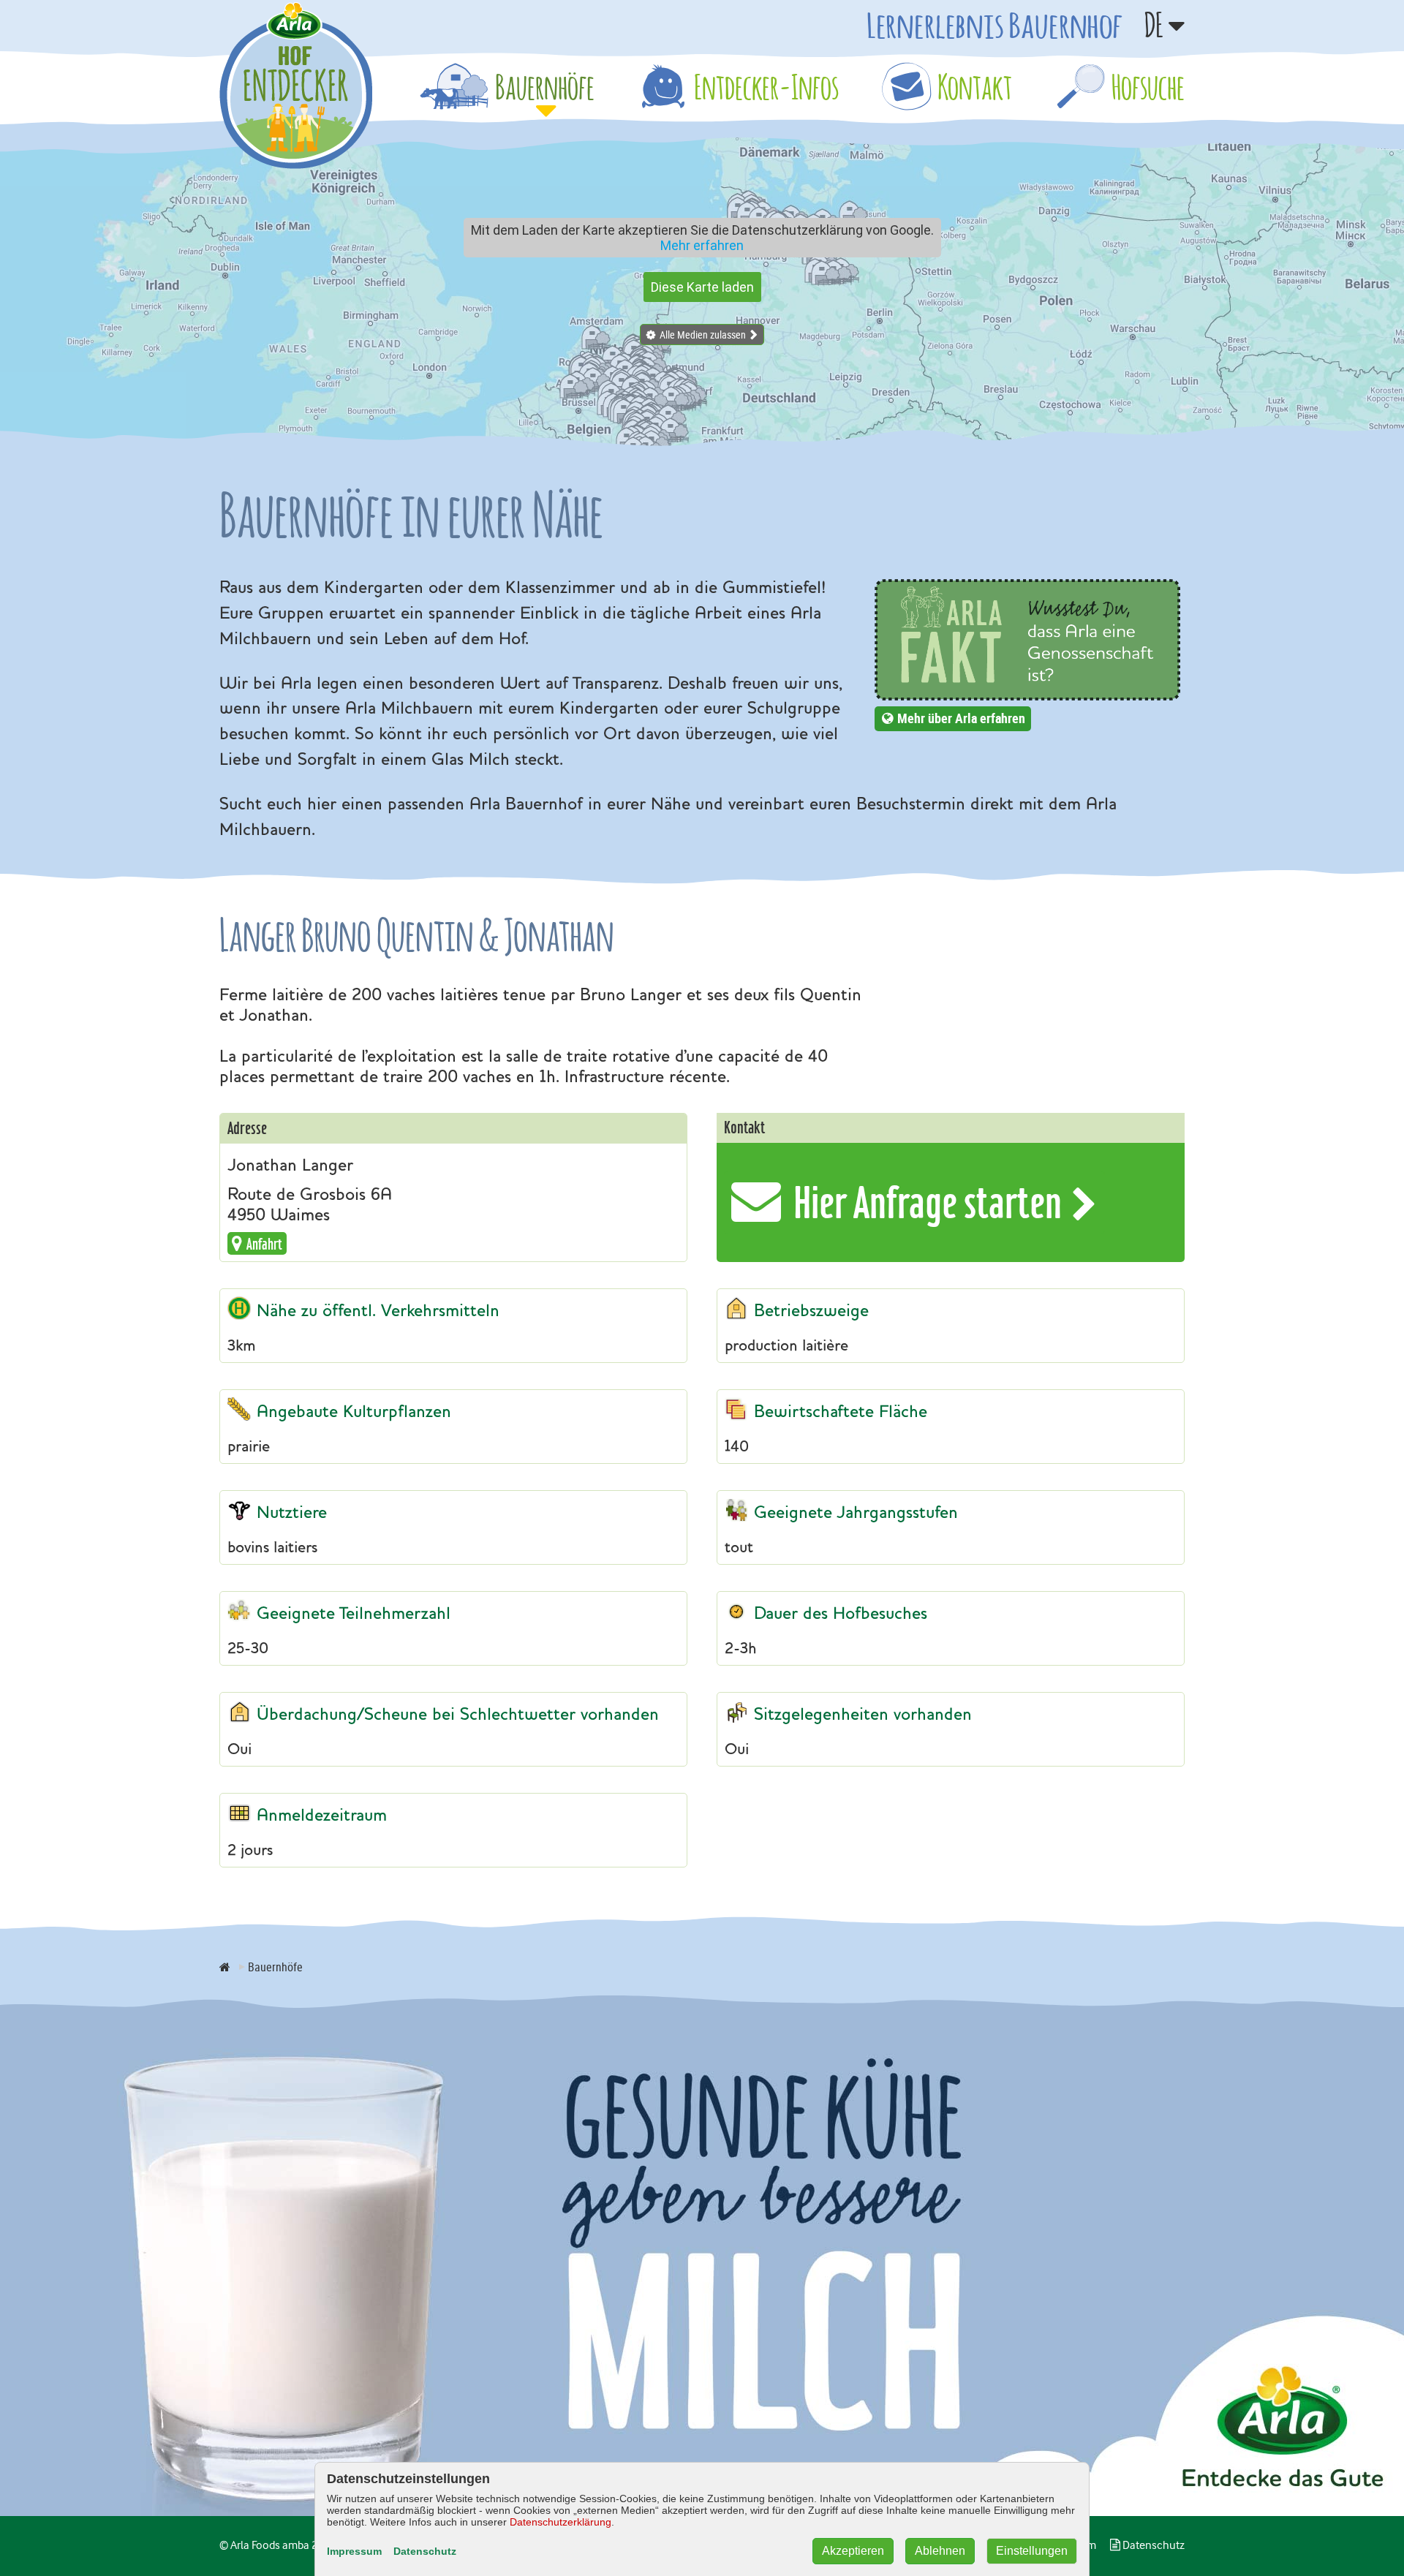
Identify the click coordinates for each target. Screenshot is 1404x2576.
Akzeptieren (853, 2551)
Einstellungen (1032, 2551)
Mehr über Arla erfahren (961, 718)
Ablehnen (940, 2551)
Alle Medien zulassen (703, 335)
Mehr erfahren (702, 245)
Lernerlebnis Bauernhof (994, 25)
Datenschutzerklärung (561, 2522)
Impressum (354, 2551)
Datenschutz (425, 2551)
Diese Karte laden (702, 287)
